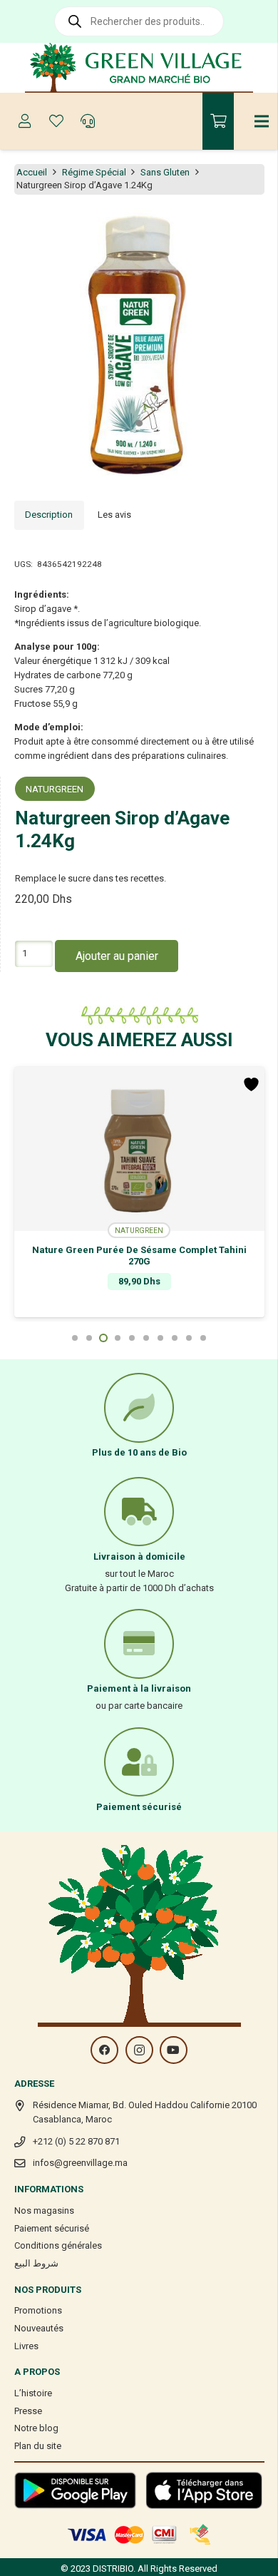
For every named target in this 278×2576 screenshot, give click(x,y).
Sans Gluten (165, 172)
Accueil (32, 172)
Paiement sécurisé (52, 2228)
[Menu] (262, 121)
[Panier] (218, 121)
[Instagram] (139, 2050)
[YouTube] (174, 2050)
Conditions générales (58, 2245)
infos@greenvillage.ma (80, 2163)
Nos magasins (44, 2210)
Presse (28, 2411)
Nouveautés (39, 2328)
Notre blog (36, 2428)
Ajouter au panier (117, 956)
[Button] (25, 121)
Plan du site (38, 2446)
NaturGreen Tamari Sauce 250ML (158, 1250)
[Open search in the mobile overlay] (139, 21)
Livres (26, 2346)
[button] (259, 227)
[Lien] (139, 68)
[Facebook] (104, 2050)
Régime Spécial (94, 172)
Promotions (38, 2310)
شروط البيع (36, 2263)
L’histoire (33, 2393)
